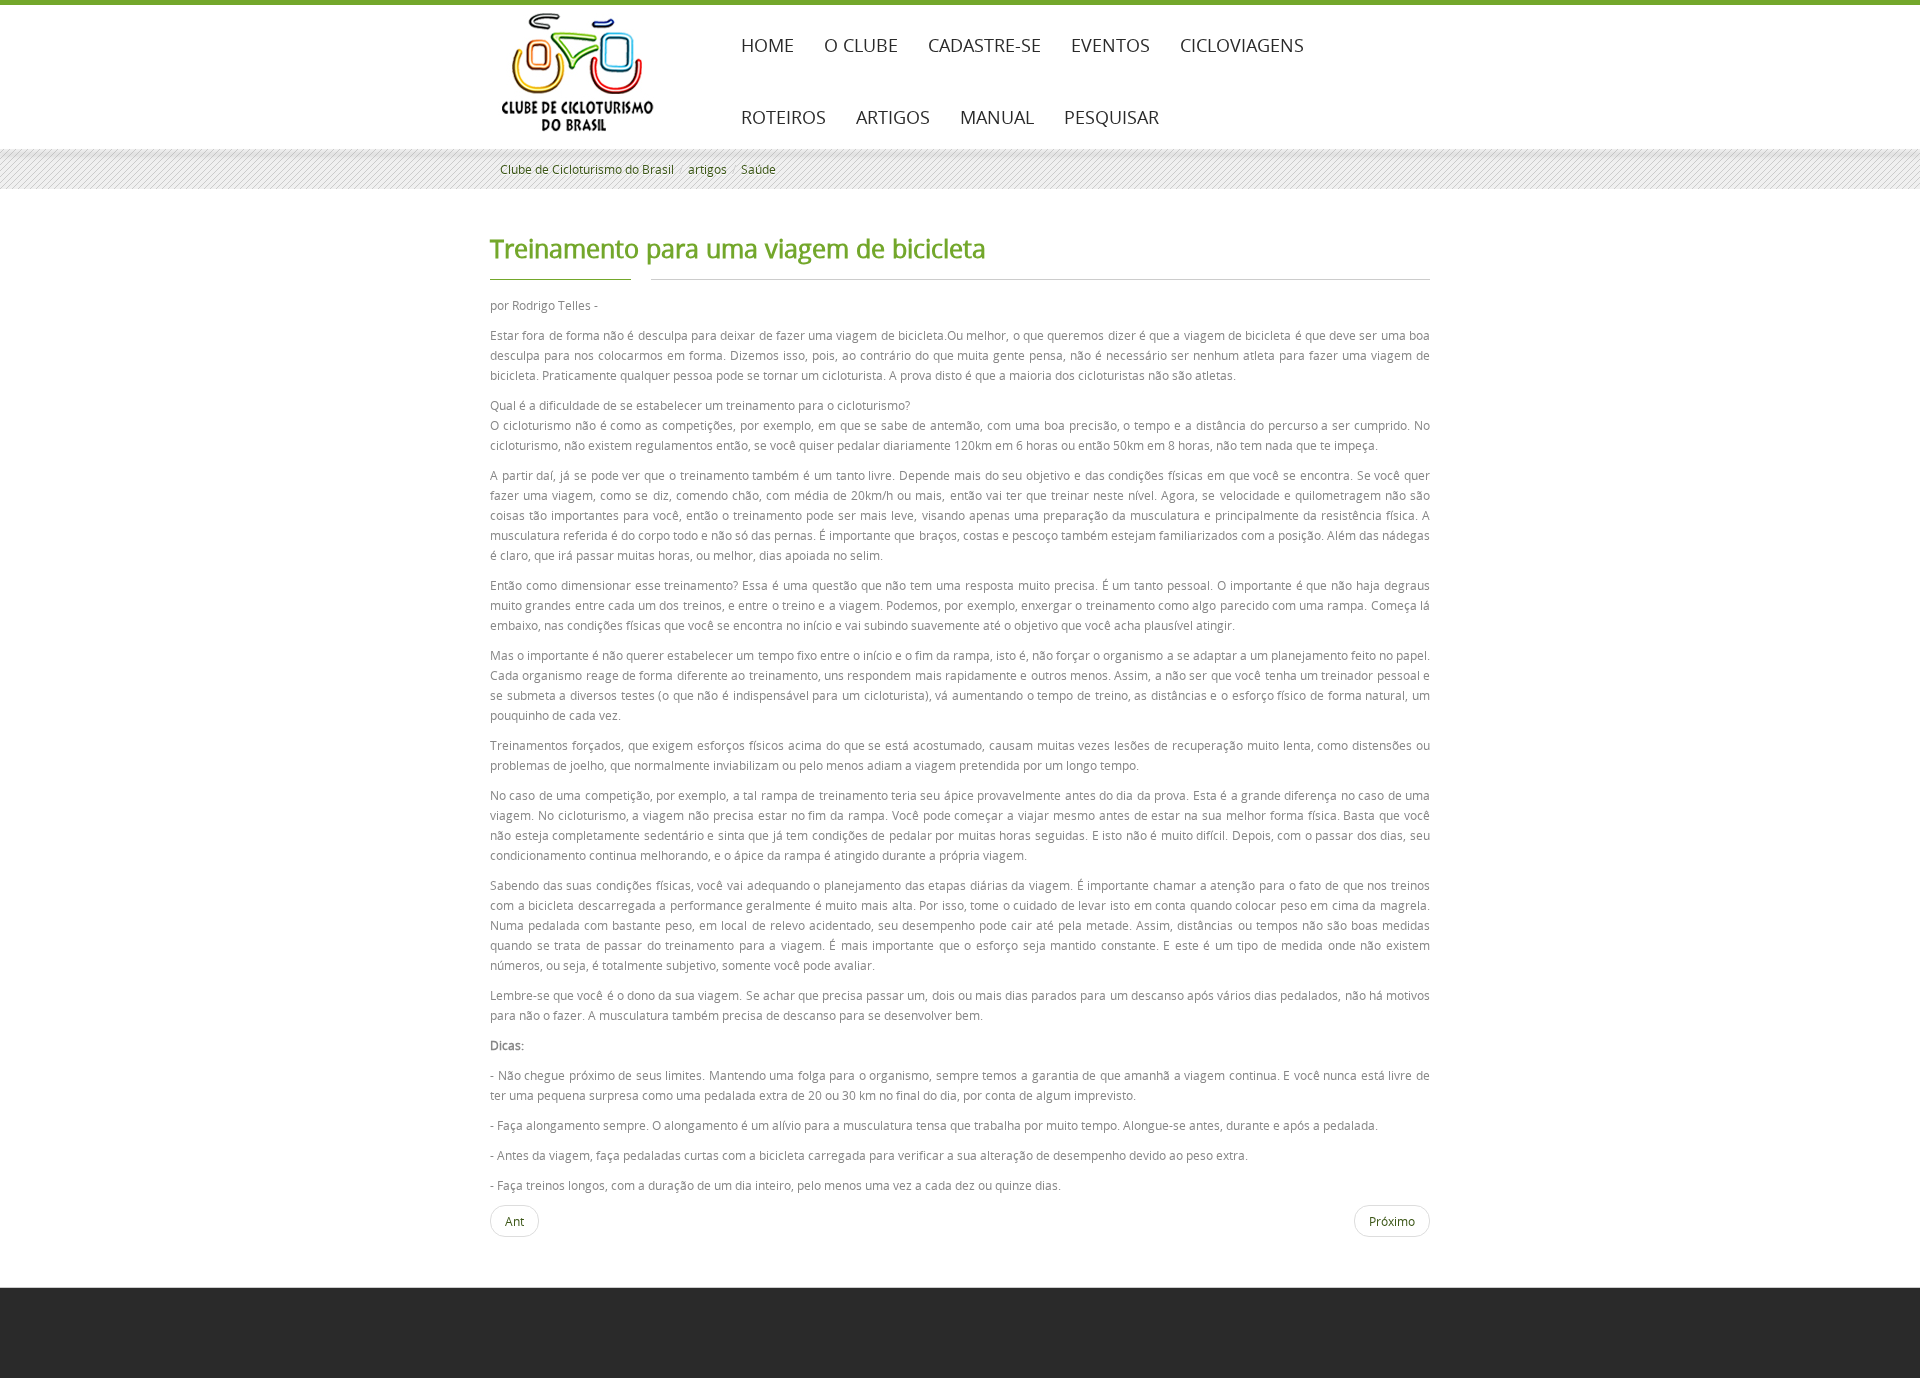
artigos (707, 169)
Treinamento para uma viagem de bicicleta (738, 248)
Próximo (1392, 1221)
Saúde (758, 169)
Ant (514, 1221)
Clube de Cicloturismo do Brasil (587, 169)
